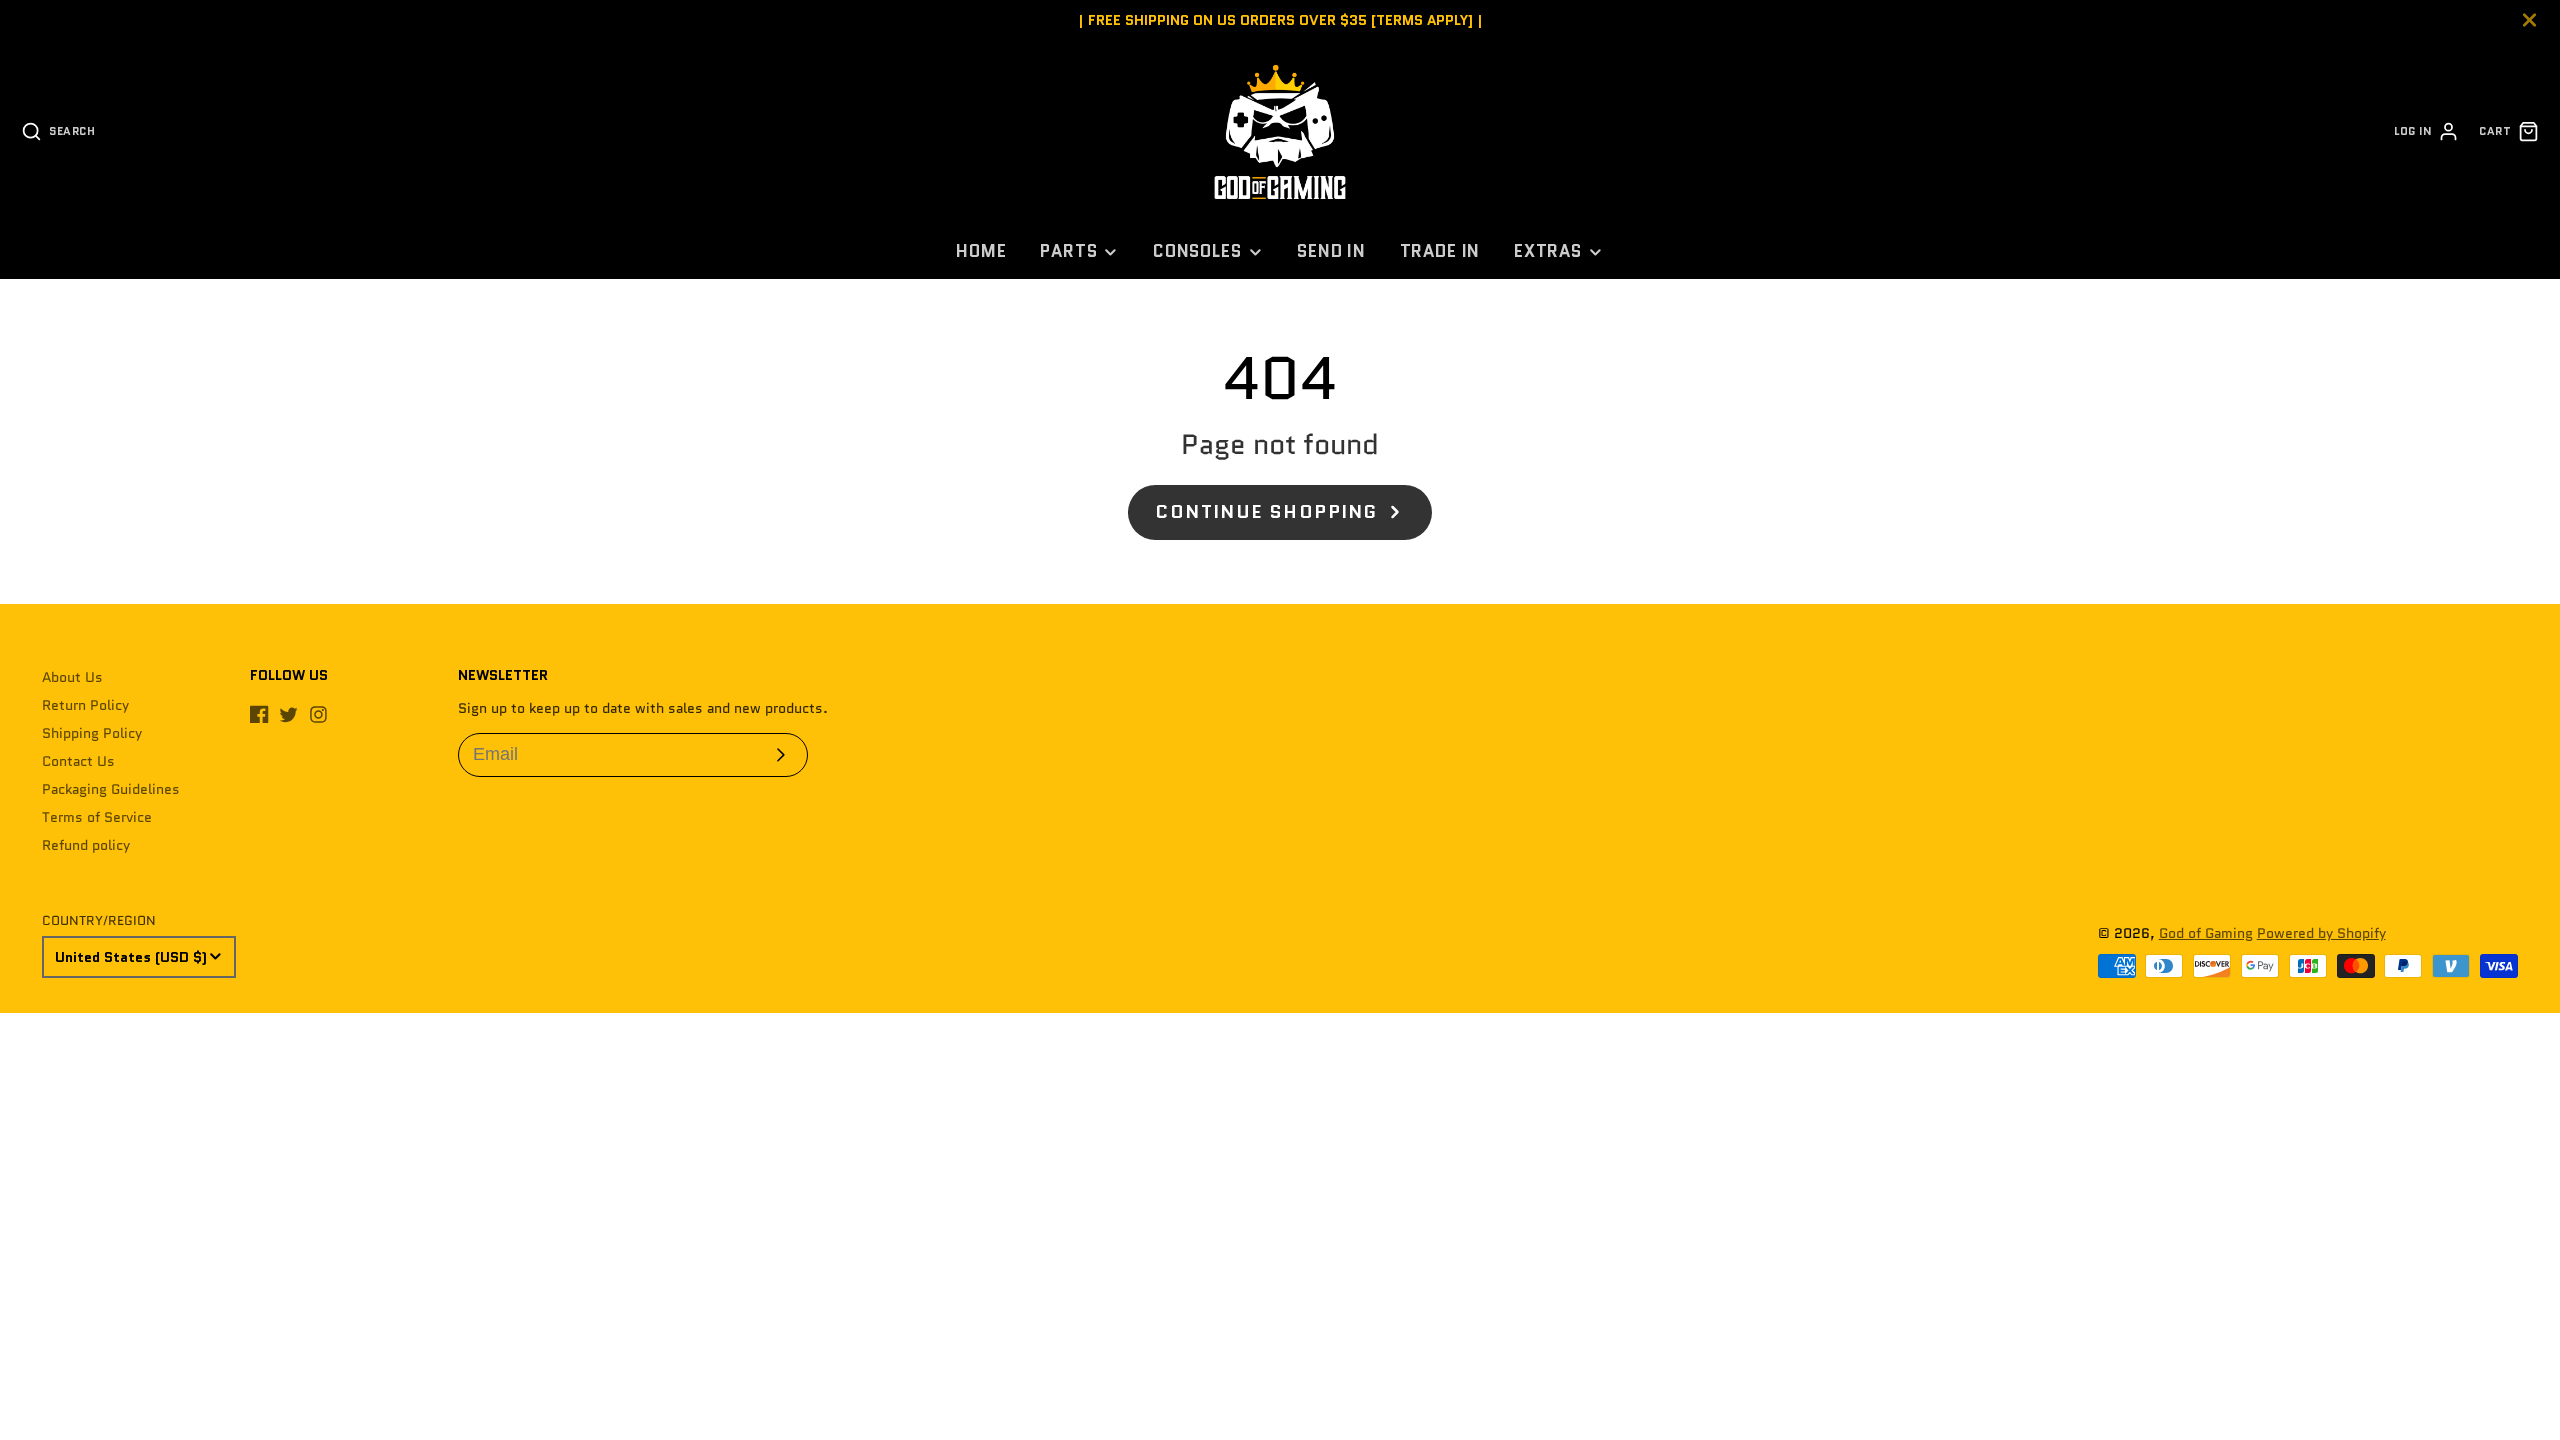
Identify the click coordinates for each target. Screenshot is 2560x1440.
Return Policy (85, 705)
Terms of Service (97, 817)
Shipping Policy (92, 733)
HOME (981, 251)
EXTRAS (1548, 251)
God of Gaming (2206, 933)
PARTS (1068, 251)
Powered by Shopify (2321, 933)
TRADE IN (1440, 251)
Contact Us (78, 761)
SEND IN (1331, 251)
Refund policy (86, 845)
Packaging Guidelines (111, 789)
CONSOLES (1197, 251)
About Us (72, 677)
